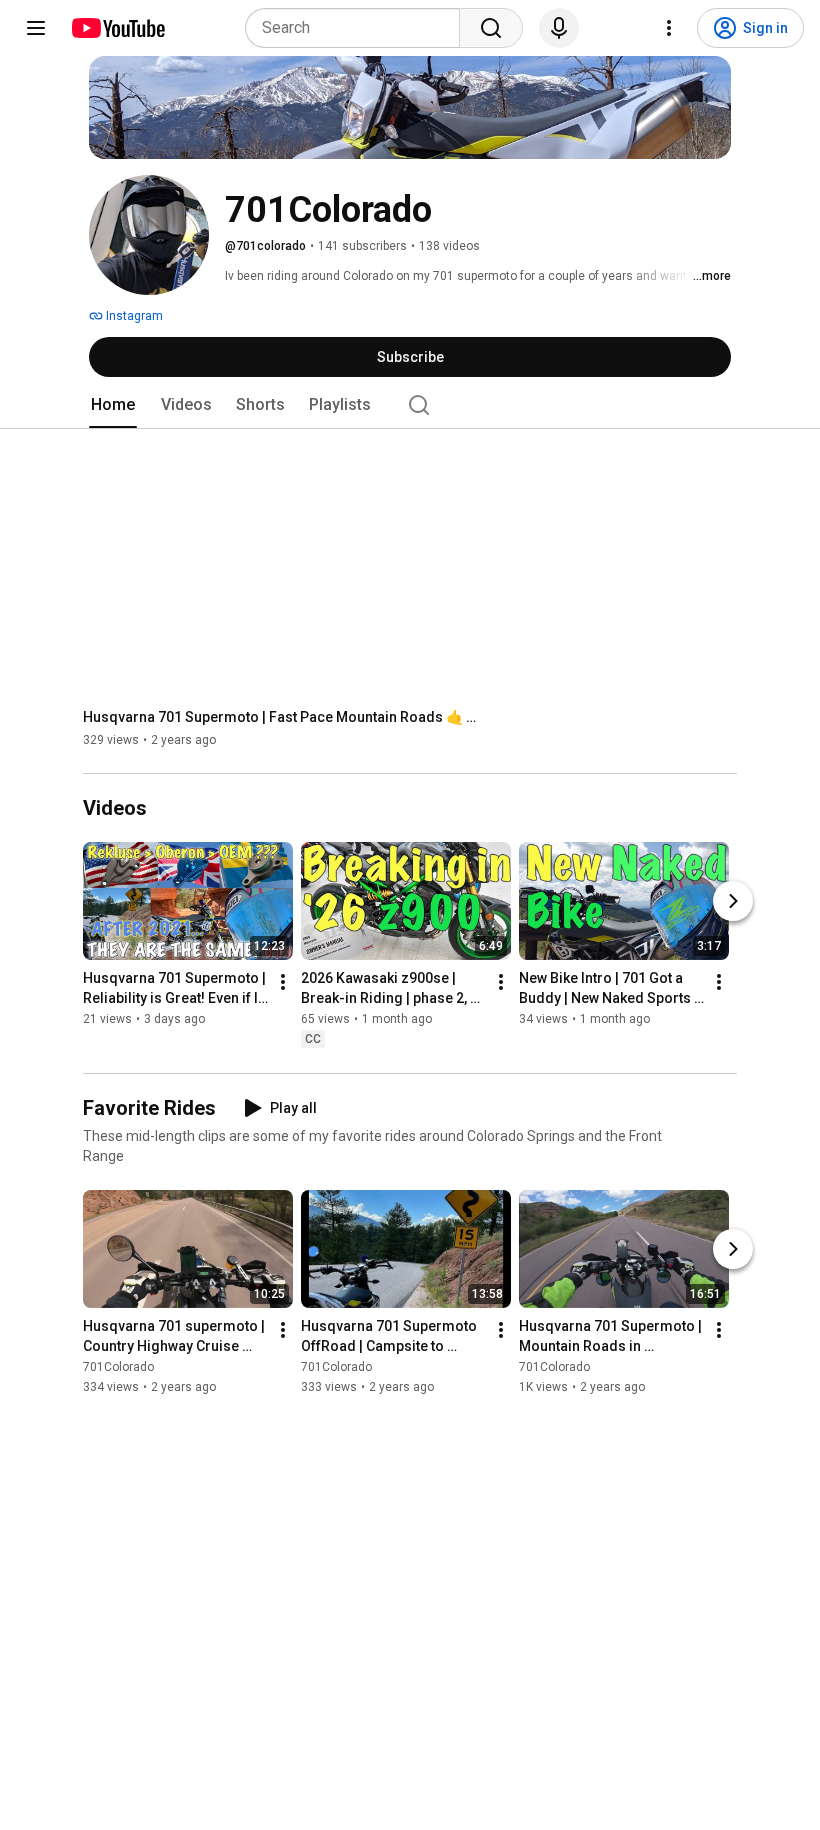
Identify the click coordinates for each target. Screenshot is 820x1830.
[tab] (113, 405)
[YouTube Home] (117, 28)
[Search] (491, 28)
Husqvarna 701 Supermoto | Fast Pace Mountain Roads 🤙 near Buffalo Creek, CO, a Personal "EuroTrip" (283, 717)
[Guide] (36, 28)
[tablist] (410, 405)
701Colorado (118, 1367)
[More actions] (283, 983)
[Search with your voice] (559, 28)
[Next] (733, 902)
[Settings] (669, 28)
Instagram (133, 316)
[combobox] (358, 28)
